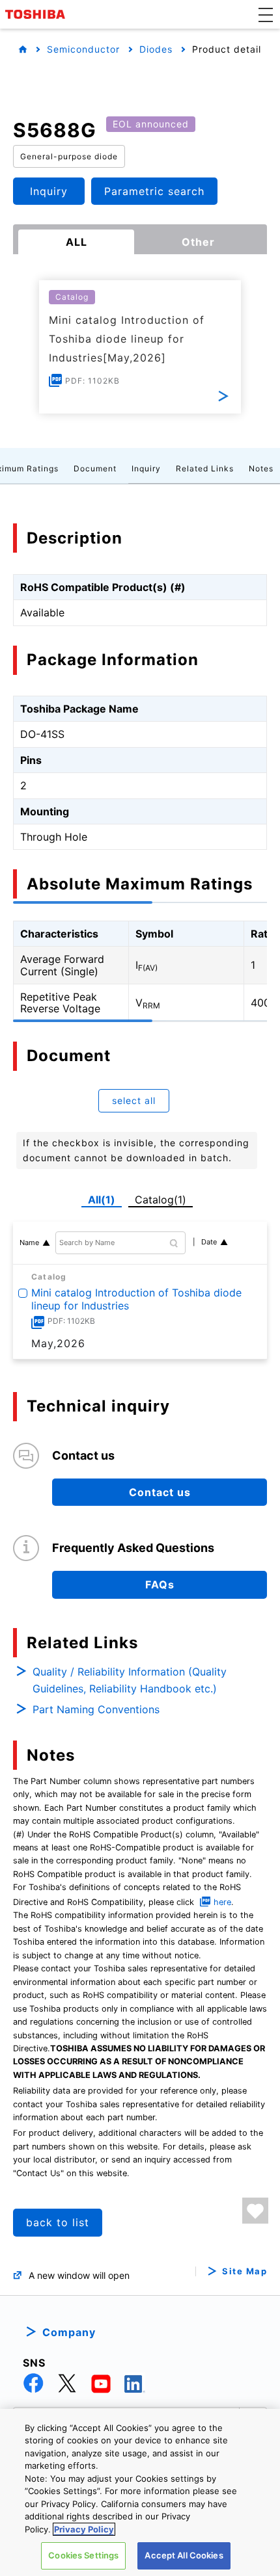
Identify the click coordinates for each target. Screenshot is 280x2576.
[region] (140, 2492)
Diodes (156, 49)
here (222, 1902)
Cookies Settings (83, 2555)
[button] (266, 14)
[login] (255, 2211)
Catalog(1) (161, 1200)
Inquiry (146, 468)
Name (29, 1242)
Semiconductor (83, 49)
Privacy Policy (84, 2529)
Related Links (205, 468)
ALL (77, 242)
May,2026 (58, 1343)
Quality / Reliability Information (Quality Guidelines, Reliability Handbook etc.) (130, 1680)
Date (209, 1242)
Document (95, 468)
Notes (261, 468)
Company (69, 2332)
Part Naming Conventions (96, 1709)
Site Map (245, 2271)
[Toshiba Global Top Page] (37, 14)
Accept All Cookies (184, 2555)
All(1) (102, 1200)
